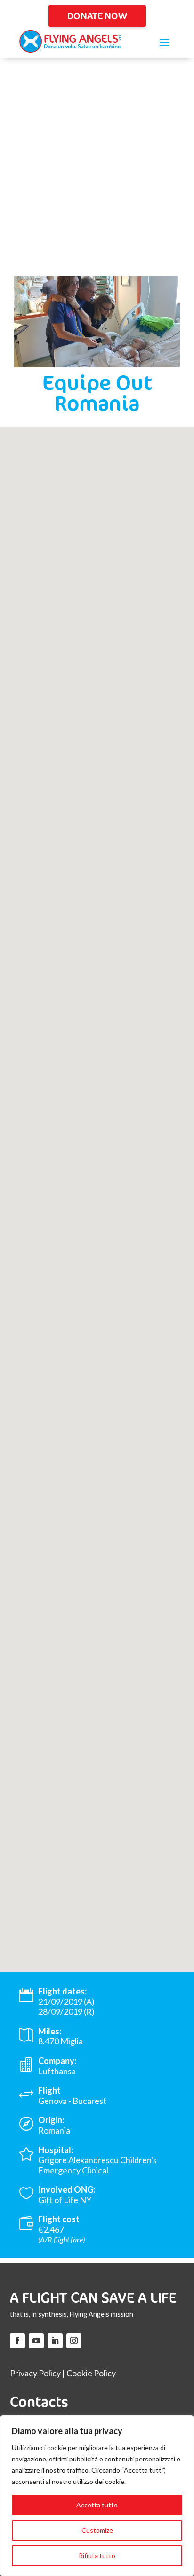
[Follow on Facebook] (17, 2341)
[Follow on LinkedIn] (55, 2341)
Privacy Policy (35, 2373)
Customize (97, 2530)
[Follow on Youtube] (36, 2341)
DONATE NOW (97, 16)
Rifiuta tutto (97, 2556)
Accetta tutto (97, 2505)
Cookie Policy (91, 2373)
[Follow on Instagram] (74, 2341)
